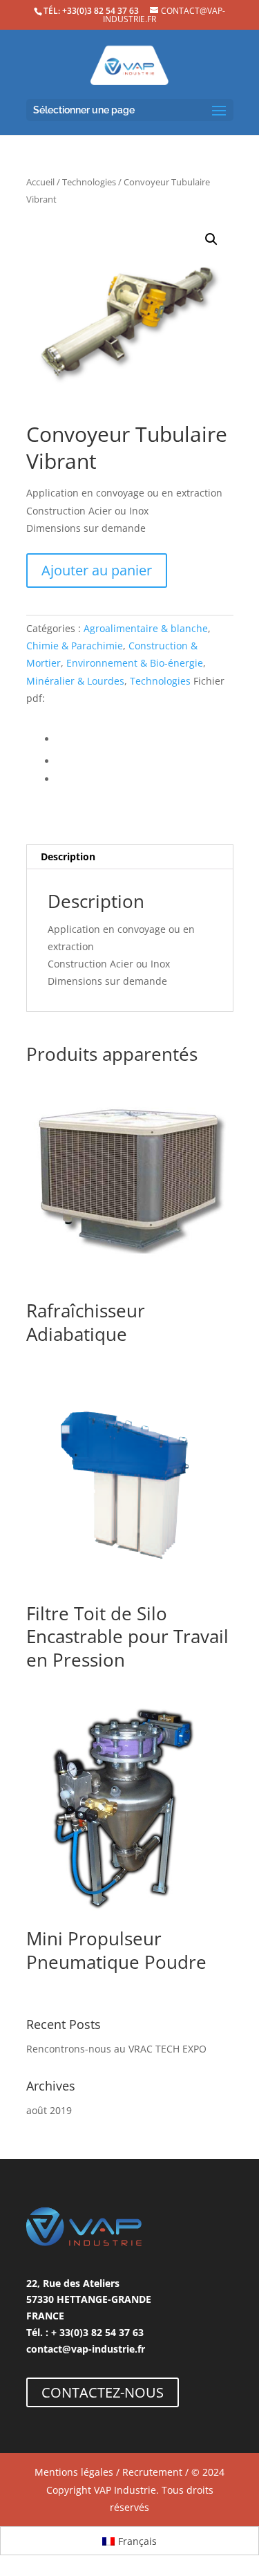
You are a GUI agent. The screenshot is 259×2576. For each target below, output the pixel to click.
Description (68, 856)
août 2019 (49, 2110)
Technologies (89, 182)
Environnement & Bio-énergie (135, 663)
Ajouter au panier (97, 570)
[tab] (130, 857)
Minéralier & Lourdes (75, 681)
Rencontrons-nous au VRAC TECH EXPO (116, 2049)
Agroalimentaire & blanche (146, 628)
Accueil (40, 182)
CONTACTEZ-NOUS (103, 2392)
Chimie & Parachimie (75, 646)
